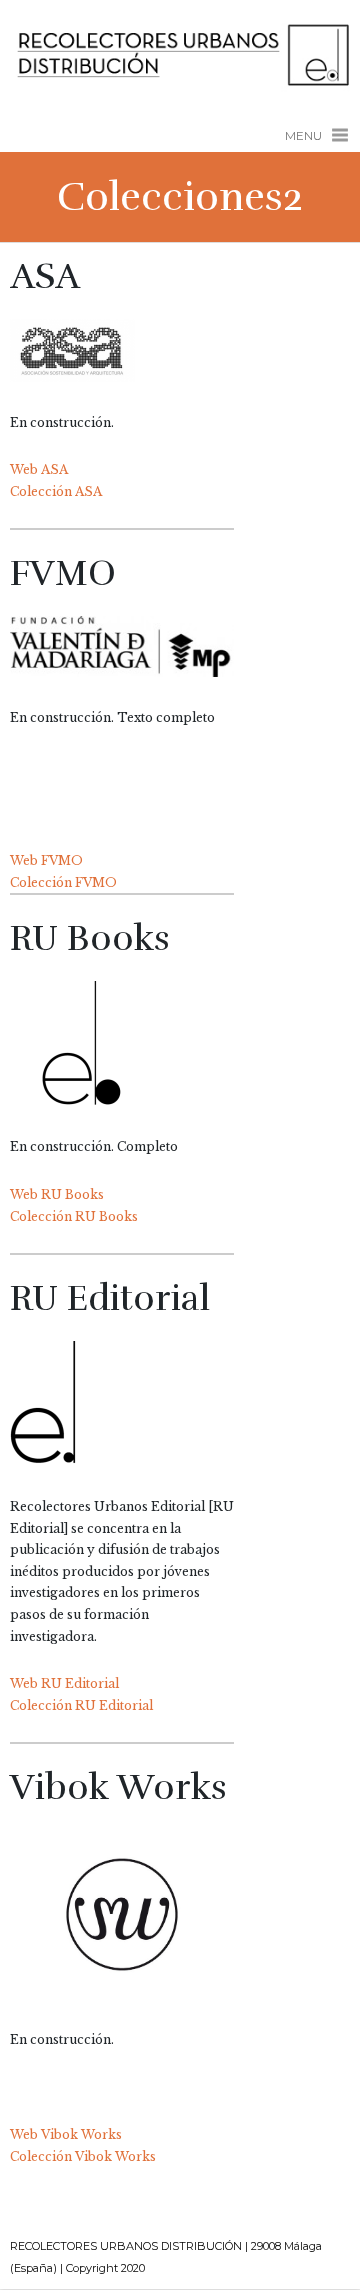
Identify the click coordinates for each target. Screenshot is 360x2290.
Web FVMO (46, 860)
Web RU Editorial (64, 1683)
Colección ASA (56, 491)
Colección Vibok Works (83, 2156)
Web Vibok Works (66, 2134)
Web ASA (39, 469)
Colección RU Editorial (81, 1705)
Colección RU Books (74, 1216)
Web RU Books (57, 1194)
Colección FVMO (63, 882)
